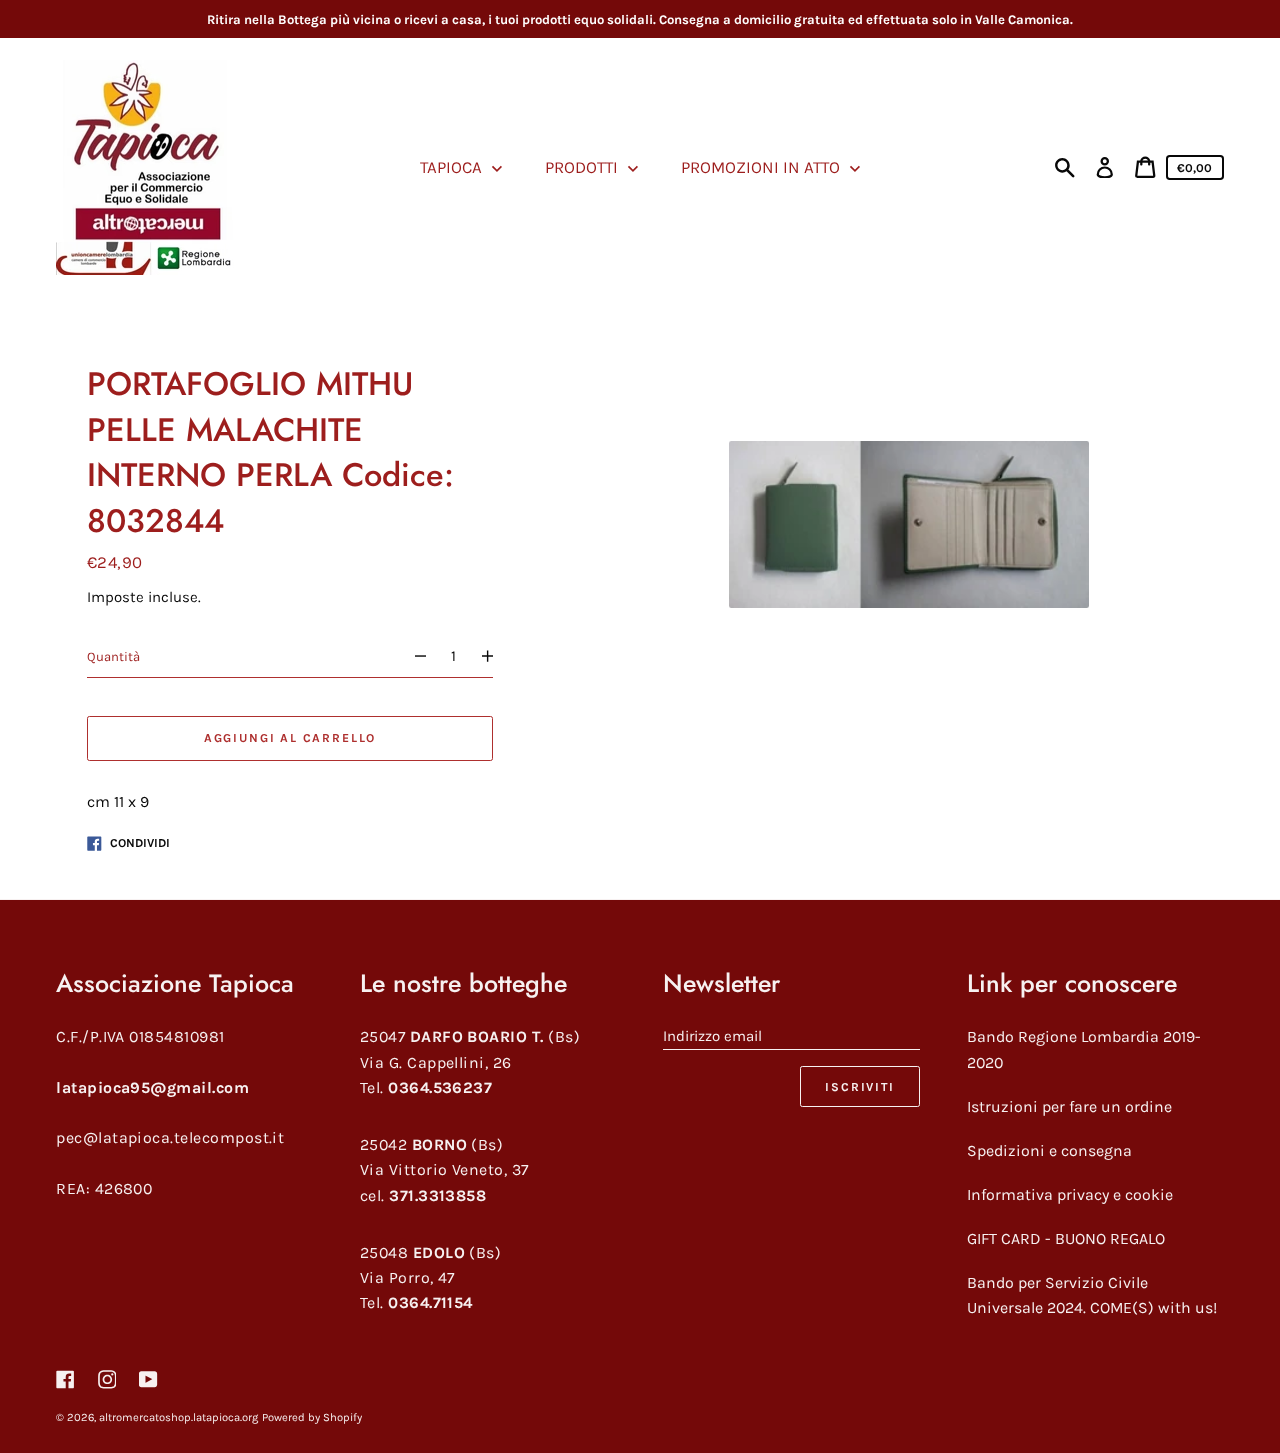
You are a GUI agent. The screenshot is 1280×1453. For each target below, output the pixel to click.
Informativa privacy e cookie (1070, 1194)
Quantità (113, 656)
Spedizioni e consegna (1049, 1150)
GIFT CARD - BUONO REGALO (1066, 1238)
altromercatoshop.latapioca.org (178, 1417)
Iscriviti (859, 1087)
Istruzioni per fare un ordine (1069, 1106)
